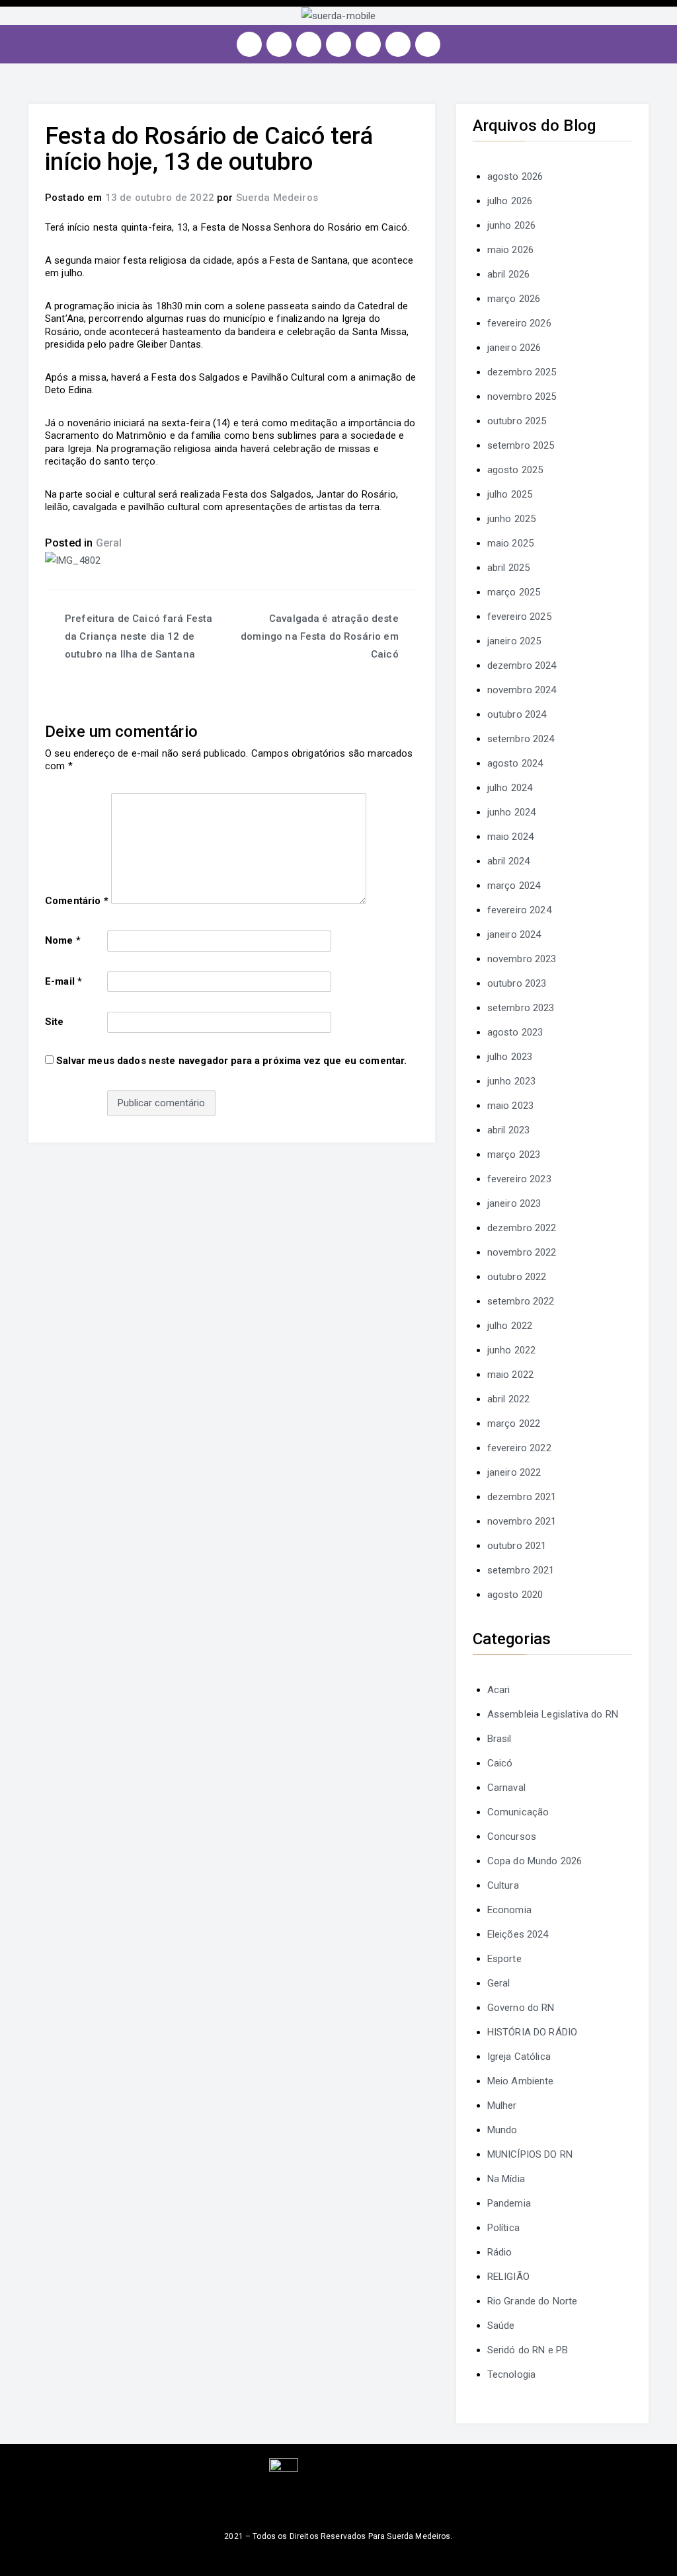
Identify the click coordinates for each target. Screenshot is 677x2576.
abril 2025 (509, 568)
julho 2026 (510, 201)
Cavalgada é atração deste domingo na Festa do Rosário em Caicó (320, 636)
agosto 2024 (515, 763)
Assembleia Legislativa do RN (553, 1714)
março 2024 (514, 886)
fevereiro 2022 (519, 1448)
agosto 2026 (515, 176)
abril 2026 (509, 274)
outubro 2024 (517, 714)
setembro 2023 (521, 1008)
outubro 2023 (517, 983)
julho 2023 (510, 1057)
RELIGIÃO (508, 2277)
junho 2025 (512, 519)
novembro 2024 (522, 690)
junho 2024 (512, 812)
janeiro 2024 (514, 934)
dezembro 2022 (522, 1228)
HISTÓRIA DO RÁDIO (533, 2032)
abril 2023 (509, 1130)
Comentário (77, 901)
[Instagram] (249, 44)
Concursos (512, 1837)
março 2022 (514, 1423)
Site (55, 1022)
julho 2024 (510, 788)
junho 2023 (512, 1081)
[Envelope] (428, 44)
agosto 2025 (515, 470)
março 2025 (514, 592)
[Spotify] (368, 44)
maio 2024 (510, 837)
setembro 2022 (521, 1301)
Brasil (499, 1739)
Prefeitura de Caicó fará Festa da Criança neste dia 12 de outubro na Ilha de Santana (139, 636)
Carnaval (506, 1788)
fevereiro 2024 (519, 910)
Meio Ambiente (521, 2081)
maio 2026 (510, 250)
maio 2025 (510, 543)
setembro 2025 (521, 445)
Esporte (504, 1959)
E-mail (63, 981)
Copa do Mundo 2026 (535, 1861)
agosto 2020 (515, 1595)
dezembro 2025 (522, 372)
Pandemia (509, 2203)
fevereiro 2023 (519, 1179)
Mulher (502, 2105)
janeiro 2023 (514, 1203)
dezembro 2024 (522, 665)
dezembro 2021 (522, 1497)
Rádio (500, 2252)
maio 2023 (510, 1106)
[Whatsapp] (398, 44)
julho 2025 (510, 494)
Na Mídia (506, 2179)
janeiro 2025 (514, 641)
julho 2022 (510, 1326)
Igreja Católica (519, 2057)
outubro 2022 (517, 1277)
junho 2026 (512, 225)
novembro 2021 (522, 1521)
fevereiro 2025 (519, 617)
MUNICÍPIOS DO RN (530, 2154)
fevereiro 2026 (519, 323)
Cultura (503, 1885)
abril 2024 (509, 861)
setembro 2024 (521, 739)
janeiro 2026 (514, 348)
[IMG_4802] (73, 560)
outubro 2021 (517, 1546)
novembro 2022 (522, 1252)
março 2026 (514, 299)
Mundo (502, 2130)
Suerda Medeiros (277, 198)
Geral (109, 543)
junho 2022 (512, 1350)
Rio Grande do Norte (533, 2301)
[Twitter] (309, 44)
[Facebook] (279, 44)
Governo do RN (521, 2008)
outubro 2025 (517, 421)
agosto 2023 (515, 1032)
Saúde (501, 2326)
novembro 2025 (522, 397)
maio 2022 (510, 1375)
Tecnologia (512, 2374)
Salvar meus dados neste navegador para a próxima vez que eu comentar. (231, 1061)
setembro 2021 (521, 1570)
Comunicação (518, 1812)
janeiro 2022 (514, 1472)
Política (503, 2228)
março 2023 (514, 1155)
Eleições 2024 (518, 1934)
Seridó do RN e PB (528, 2350)
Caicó (500, 1763)
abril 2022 (509, 1399)
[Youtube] (338, 44)
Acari (499, 1690)
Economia (509, 1910)
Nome (63, 940)
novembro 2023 (522, 959)
